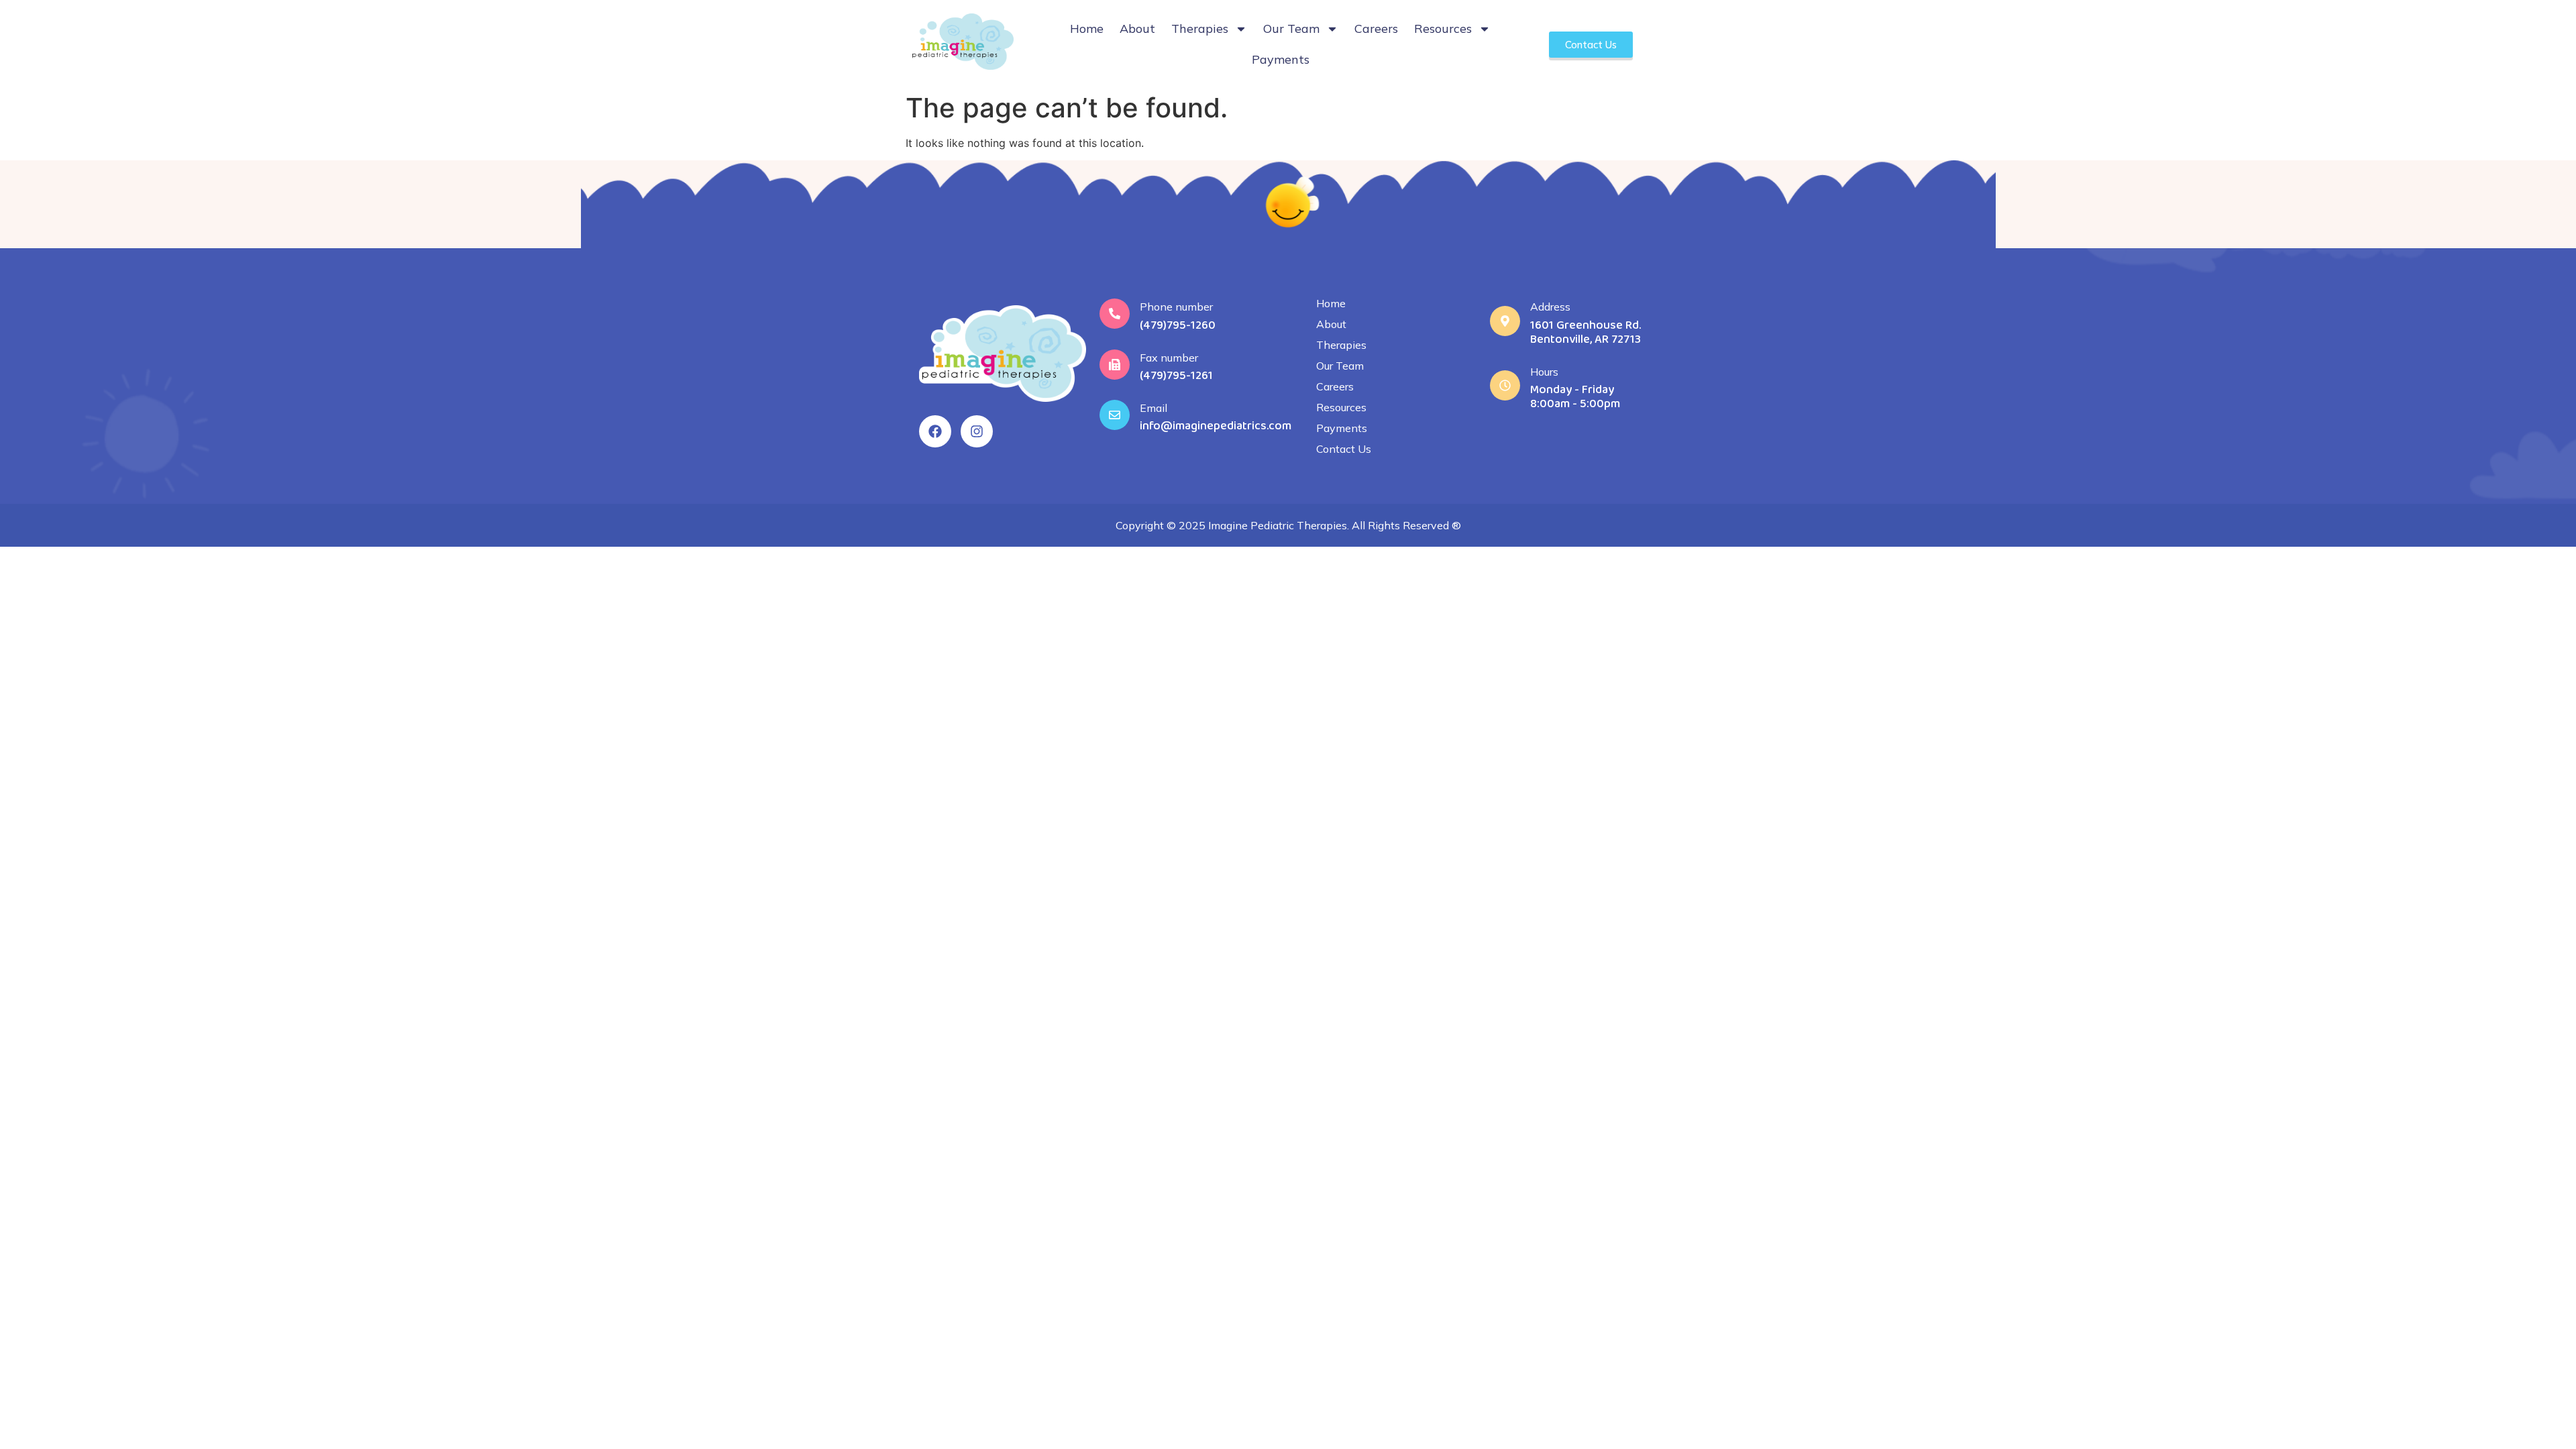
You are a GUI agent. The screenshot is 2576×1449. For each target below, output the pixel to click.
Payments (1281, 59)
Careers (1376, 29)
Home (1087, 29)
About (1137, 29)
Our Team (1291, 29)
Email (1153, 408)
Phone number (1176, 307)
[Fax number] (1115, 365)
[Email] (1115, 415)
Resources (1443, 29)
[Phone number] (1115, 314)
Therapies (1200, 29)
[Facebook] (935, 431)
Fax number (1169, 358)
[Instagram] (977, 431)
